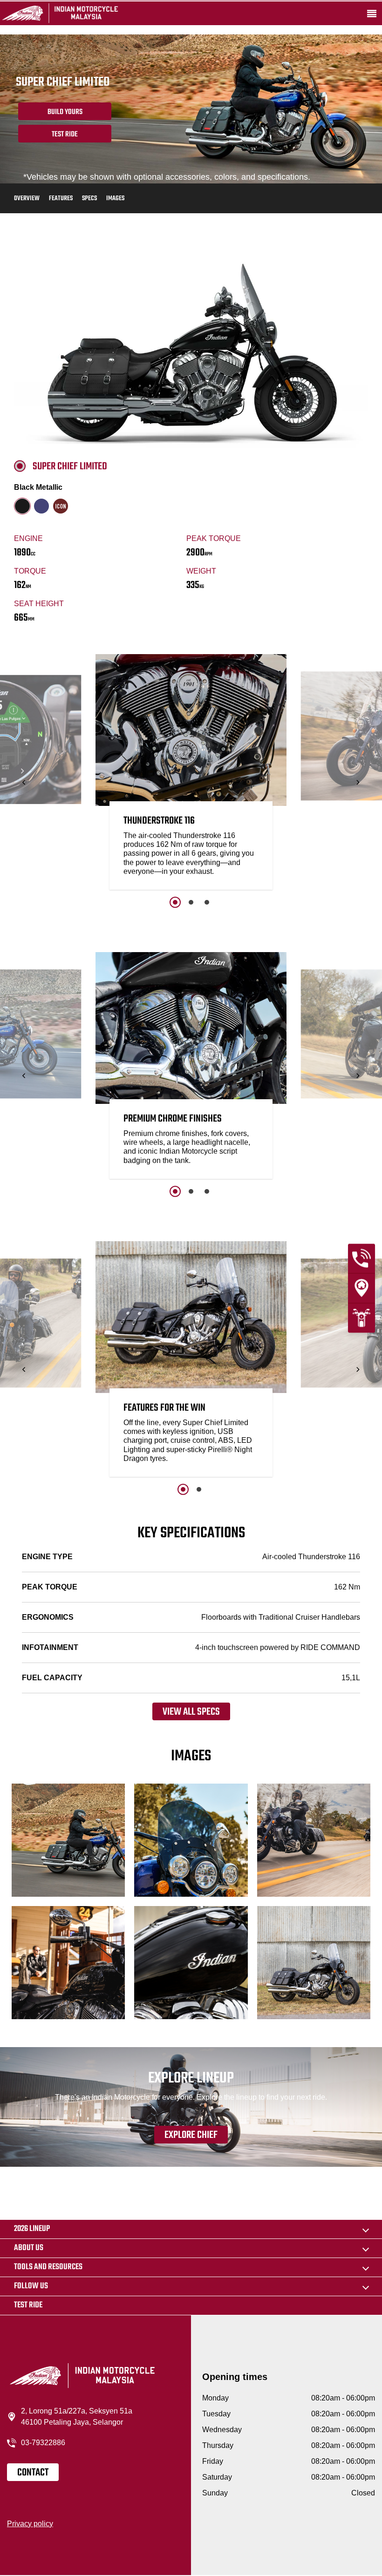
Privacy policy (30, 2524)
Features (61, 199)
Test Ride (65, 135)
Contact (33, 2473)
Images (115, 199)
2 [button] (191, 902)
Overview (27, 199)
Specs (89, 199)
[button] (24, 782)
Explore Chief (191, 2135)
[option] (191, 774)
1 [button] (175, 902)
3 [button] (207, 902)
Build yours (65, 112)
